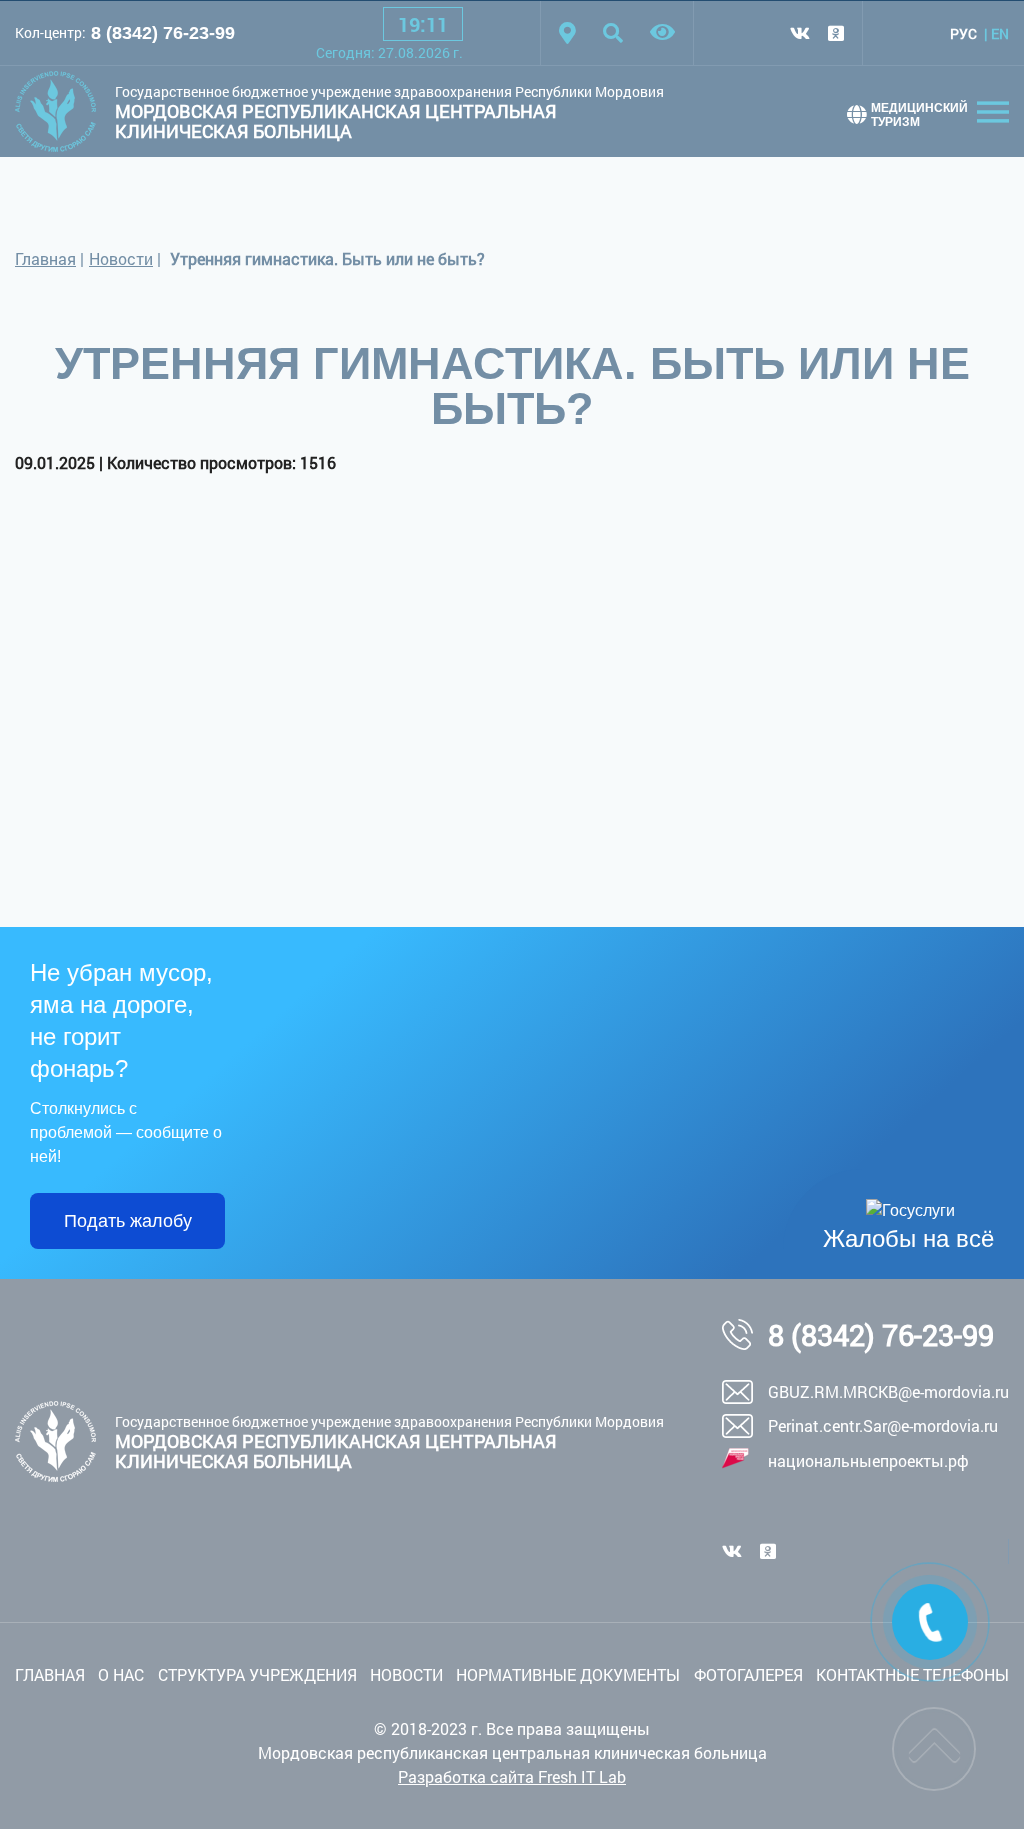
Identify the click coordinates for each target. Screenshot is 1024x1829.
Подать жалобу (128, 1221)
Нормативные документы (568, 1674)
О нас (121, 1674)
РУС (963, 33)
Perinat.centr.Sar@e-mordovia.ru (883, 1425)
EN (1000, 33)
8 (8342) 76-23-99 (163, 33)
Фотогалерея (748, 1674)
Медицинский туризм (919, 115)
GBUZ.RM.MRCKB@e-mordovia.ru (888, 1391)
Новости (121, 258)
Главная (45, 258)
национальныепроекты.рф (868, 1460)
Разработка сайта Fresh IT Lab (512, 1776)
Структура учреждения (257, 1674)
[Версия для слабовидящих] (662, 33)
